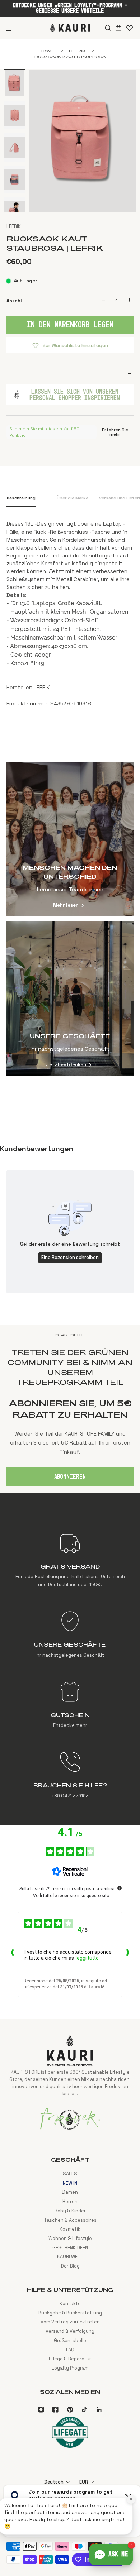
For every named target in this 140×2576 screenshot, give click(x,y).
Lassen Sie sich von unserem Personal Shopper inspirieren (75, 394)
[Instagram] (41, 2409)
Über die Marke (73, 498)
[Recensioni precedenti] (12, 1954)
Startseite (70, 1335)
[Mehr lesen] (70, 839)
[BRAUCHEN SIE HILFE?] (70, 1775)
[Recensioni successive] (128, 1954)
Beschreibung (21, 498)
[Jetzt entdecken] (70, 999)
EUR (84, 2482)
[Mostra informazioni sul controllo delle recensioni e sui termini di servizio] (120, 1888)
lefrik (77, 51)
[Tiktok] (84, 2409)
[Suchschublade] (108, 28)
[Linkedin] (99, 2409)
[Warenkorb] (118, 28)
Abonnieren (70, 1477)
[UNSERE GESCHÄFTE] (70, 1634)
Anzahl (14, 301)
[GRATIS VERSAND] (70, 1560)
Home (48, 51)
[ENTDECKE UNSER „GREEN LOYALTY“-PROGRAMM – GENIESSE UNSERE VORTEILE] (70, 8)
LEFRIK (14, 226)
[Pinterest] (70, 2409)
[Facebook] (55, 2409)
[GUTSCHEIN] (70, 1705)
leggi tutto (87, 1958)
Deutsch (54, 2482)
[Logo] (70, 28)
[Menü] (11, 28)
